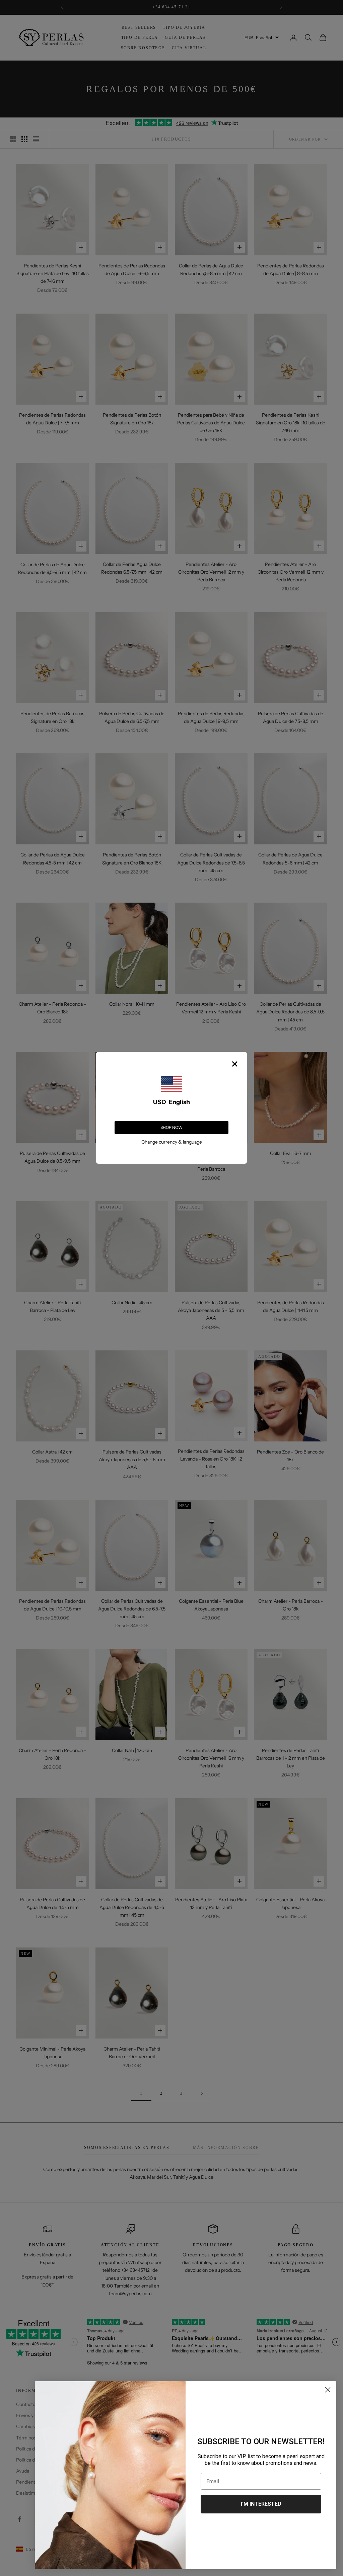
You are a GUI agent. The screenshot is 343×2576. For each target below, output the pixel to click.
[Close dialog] (328, 2390)
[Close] (235, 1064)
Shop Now (171, 1127)
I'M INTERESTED (261, 2504)
